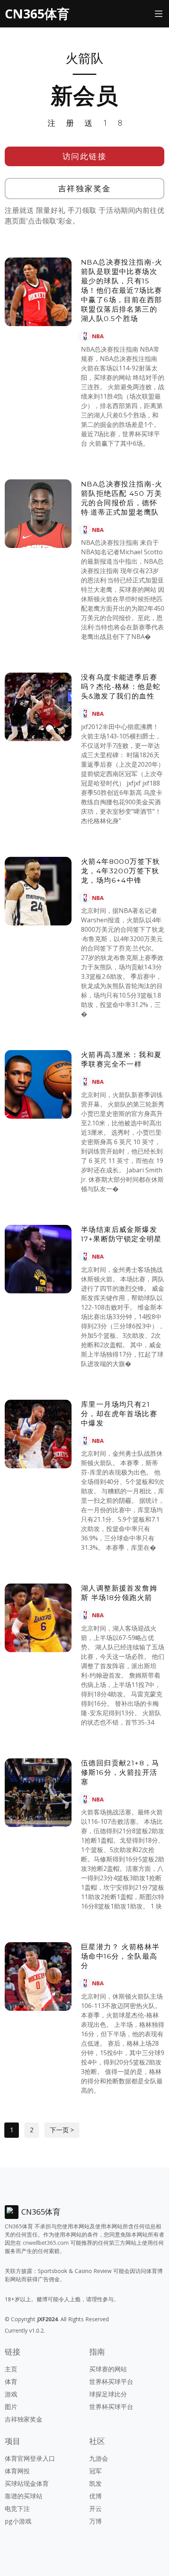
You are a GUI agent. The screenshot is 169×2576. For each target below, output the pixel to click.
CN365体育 (37, 14)
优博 (96, 2496)
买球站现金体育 (27, 2483)
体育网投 (17, 2471)
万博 (96, 2521)
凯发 (96, 2483)
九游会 (99, 2458)
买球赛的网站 (108, 2369)
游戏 (11, 2394)
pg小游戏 (18, 2521)
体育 (11, 2382)
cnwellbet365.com (46, 2243)
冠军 (96, 2471)
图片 (11, 2407)
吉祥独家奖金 (85, 188)
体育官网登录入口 (30, 2458)
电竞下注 (17, 2509)
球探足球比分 (108, 2394)
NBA (98, 336)
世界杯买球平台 (111, 2382)
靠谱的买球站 (24, 2496)
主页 (11, 2369)
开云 (96, 2509)
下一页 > (62, 2130)
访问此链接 (85, 156)
